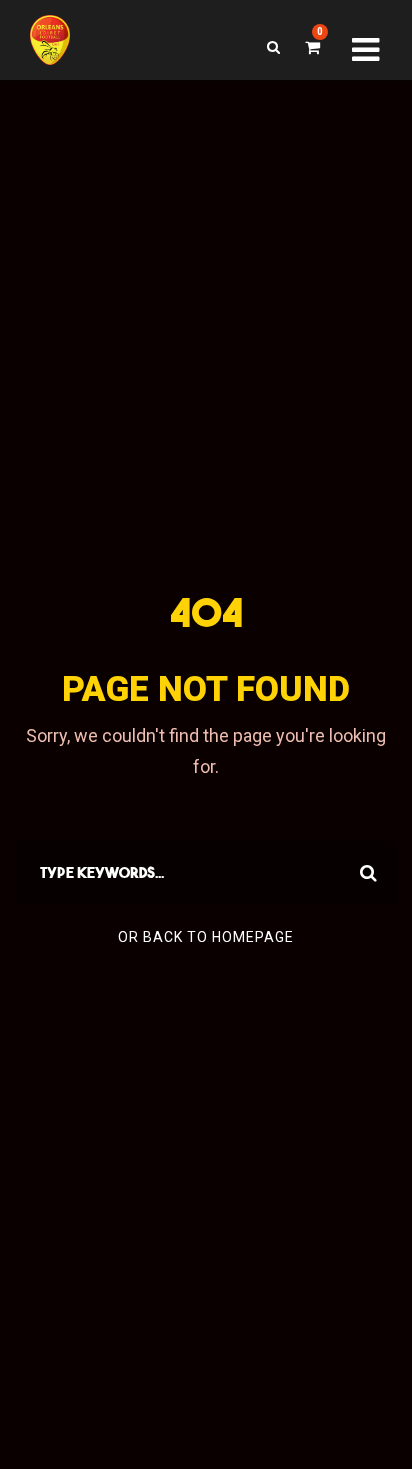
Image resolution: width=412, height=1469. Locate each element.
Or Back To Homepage (206, 937)
